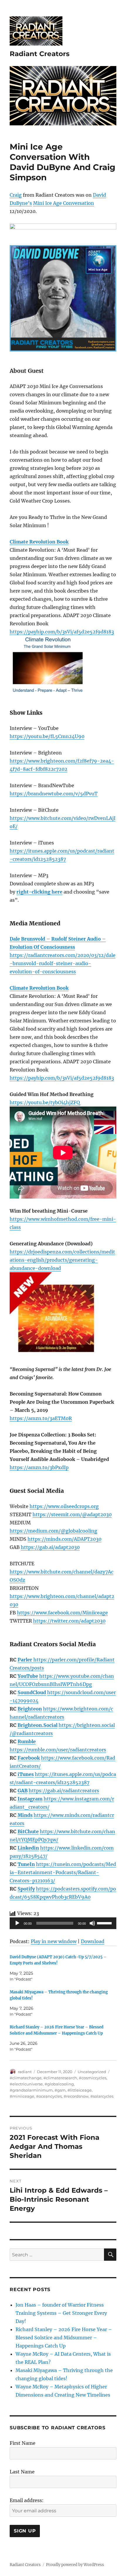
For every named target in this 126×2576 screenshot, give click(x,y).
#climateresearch (60, 2078)
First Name (23, 2443)
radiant (25, 2072)
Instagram (30, 1799)
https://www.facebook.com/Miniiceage (62, 1613)
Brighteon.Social (38, 1725)
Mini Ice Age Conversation (64, 203)
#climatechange (26, 2078)
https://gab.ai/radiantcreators (64, 1791)
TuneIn (26, 1864)
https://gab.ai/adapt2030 (50, 1547)
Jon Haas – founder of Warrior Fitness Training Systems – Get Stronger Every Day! (61, 2313)
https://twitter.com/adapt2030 (69, 1621)
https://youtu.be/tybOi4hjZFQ (45, 1102)
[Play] (17, 1923)
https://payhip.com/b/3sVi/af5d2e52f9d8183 (62, 632)
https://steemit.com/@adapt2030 (72, 1514)
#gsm (60, 2090)
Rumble (27, 1741)
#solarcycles (102, 2096)
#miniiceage (22, 2096)
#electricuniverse (26, 2084)
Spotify (26, 1889)
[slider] (105, 1923)
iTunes (26, 1774)
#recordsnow (76, 2096)
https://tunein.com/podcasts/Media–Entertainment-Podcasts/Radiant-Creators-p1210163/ (63, 1872)
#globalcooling (59, 2084)
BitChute (28, 1831)
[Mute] (92, 1923)
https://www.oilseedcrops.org (64, 1506)
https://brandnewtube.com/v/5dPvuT (54, 794)
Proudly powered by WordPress (75, 2565)
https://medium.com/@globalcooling (53, 1531)
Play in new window (54, 1941)
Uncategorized (92, 2072)
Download (93, 1941)
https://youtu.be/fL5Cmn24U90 (47, 736)
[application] (63, 1923)
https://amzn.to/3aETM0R (41, 1418)
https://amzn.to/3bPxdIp (39, 1467)
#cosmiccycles (93, 2078)
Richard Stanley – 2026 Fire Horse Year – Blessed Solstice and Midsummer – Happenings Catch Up (64, 2338)
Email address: (27, 2500)
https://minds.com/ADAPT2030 (64, 1539)
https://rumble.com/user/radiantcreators (58, 1750)
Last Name (22, 2472)
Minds (25, 1815)
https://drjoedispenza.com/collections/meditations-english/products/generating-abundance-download (62, 1260)
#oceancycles (49, 2096)
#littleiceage (80, 2090)
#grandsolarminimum (31, 2090)
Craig (16, 195)
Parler (25, 1660)
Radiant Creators (40, 54)
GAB (23, 1791)
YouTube (28, 1676)
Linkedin (28, 1848)
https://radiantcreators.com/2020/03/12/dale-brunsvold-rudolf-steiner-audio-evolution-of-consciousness (63, 963)
